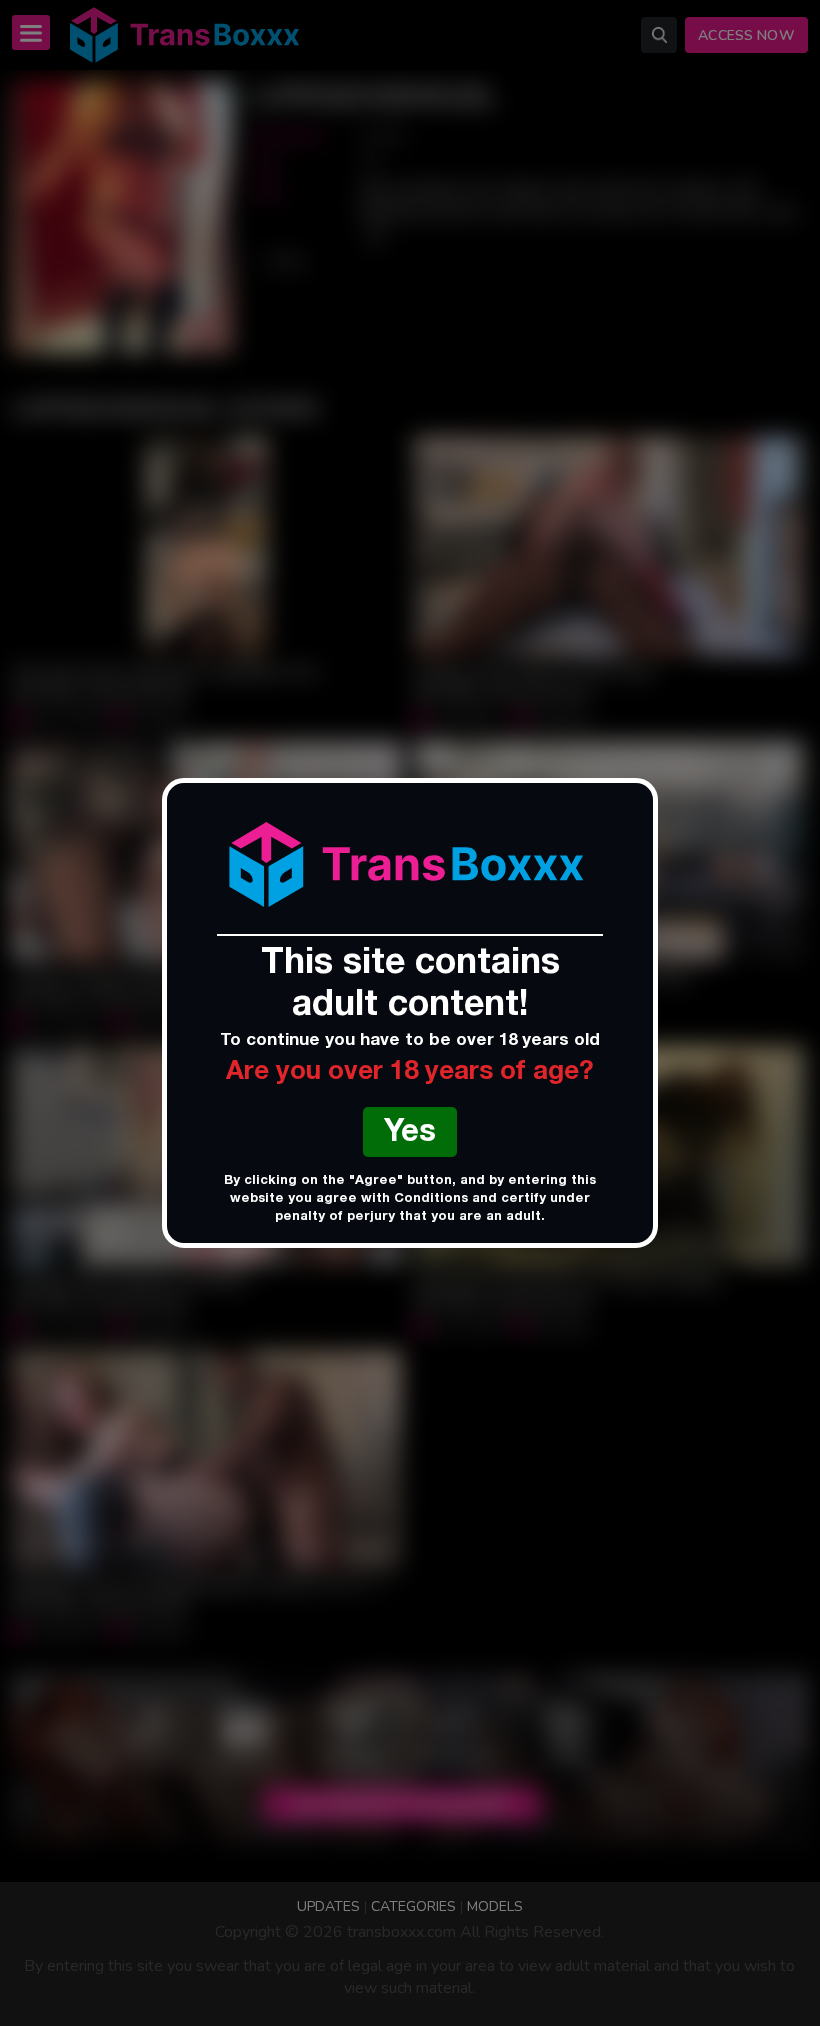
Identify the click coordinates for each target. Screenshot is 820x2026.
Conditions (431, 1199)
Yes (410, 1134)
